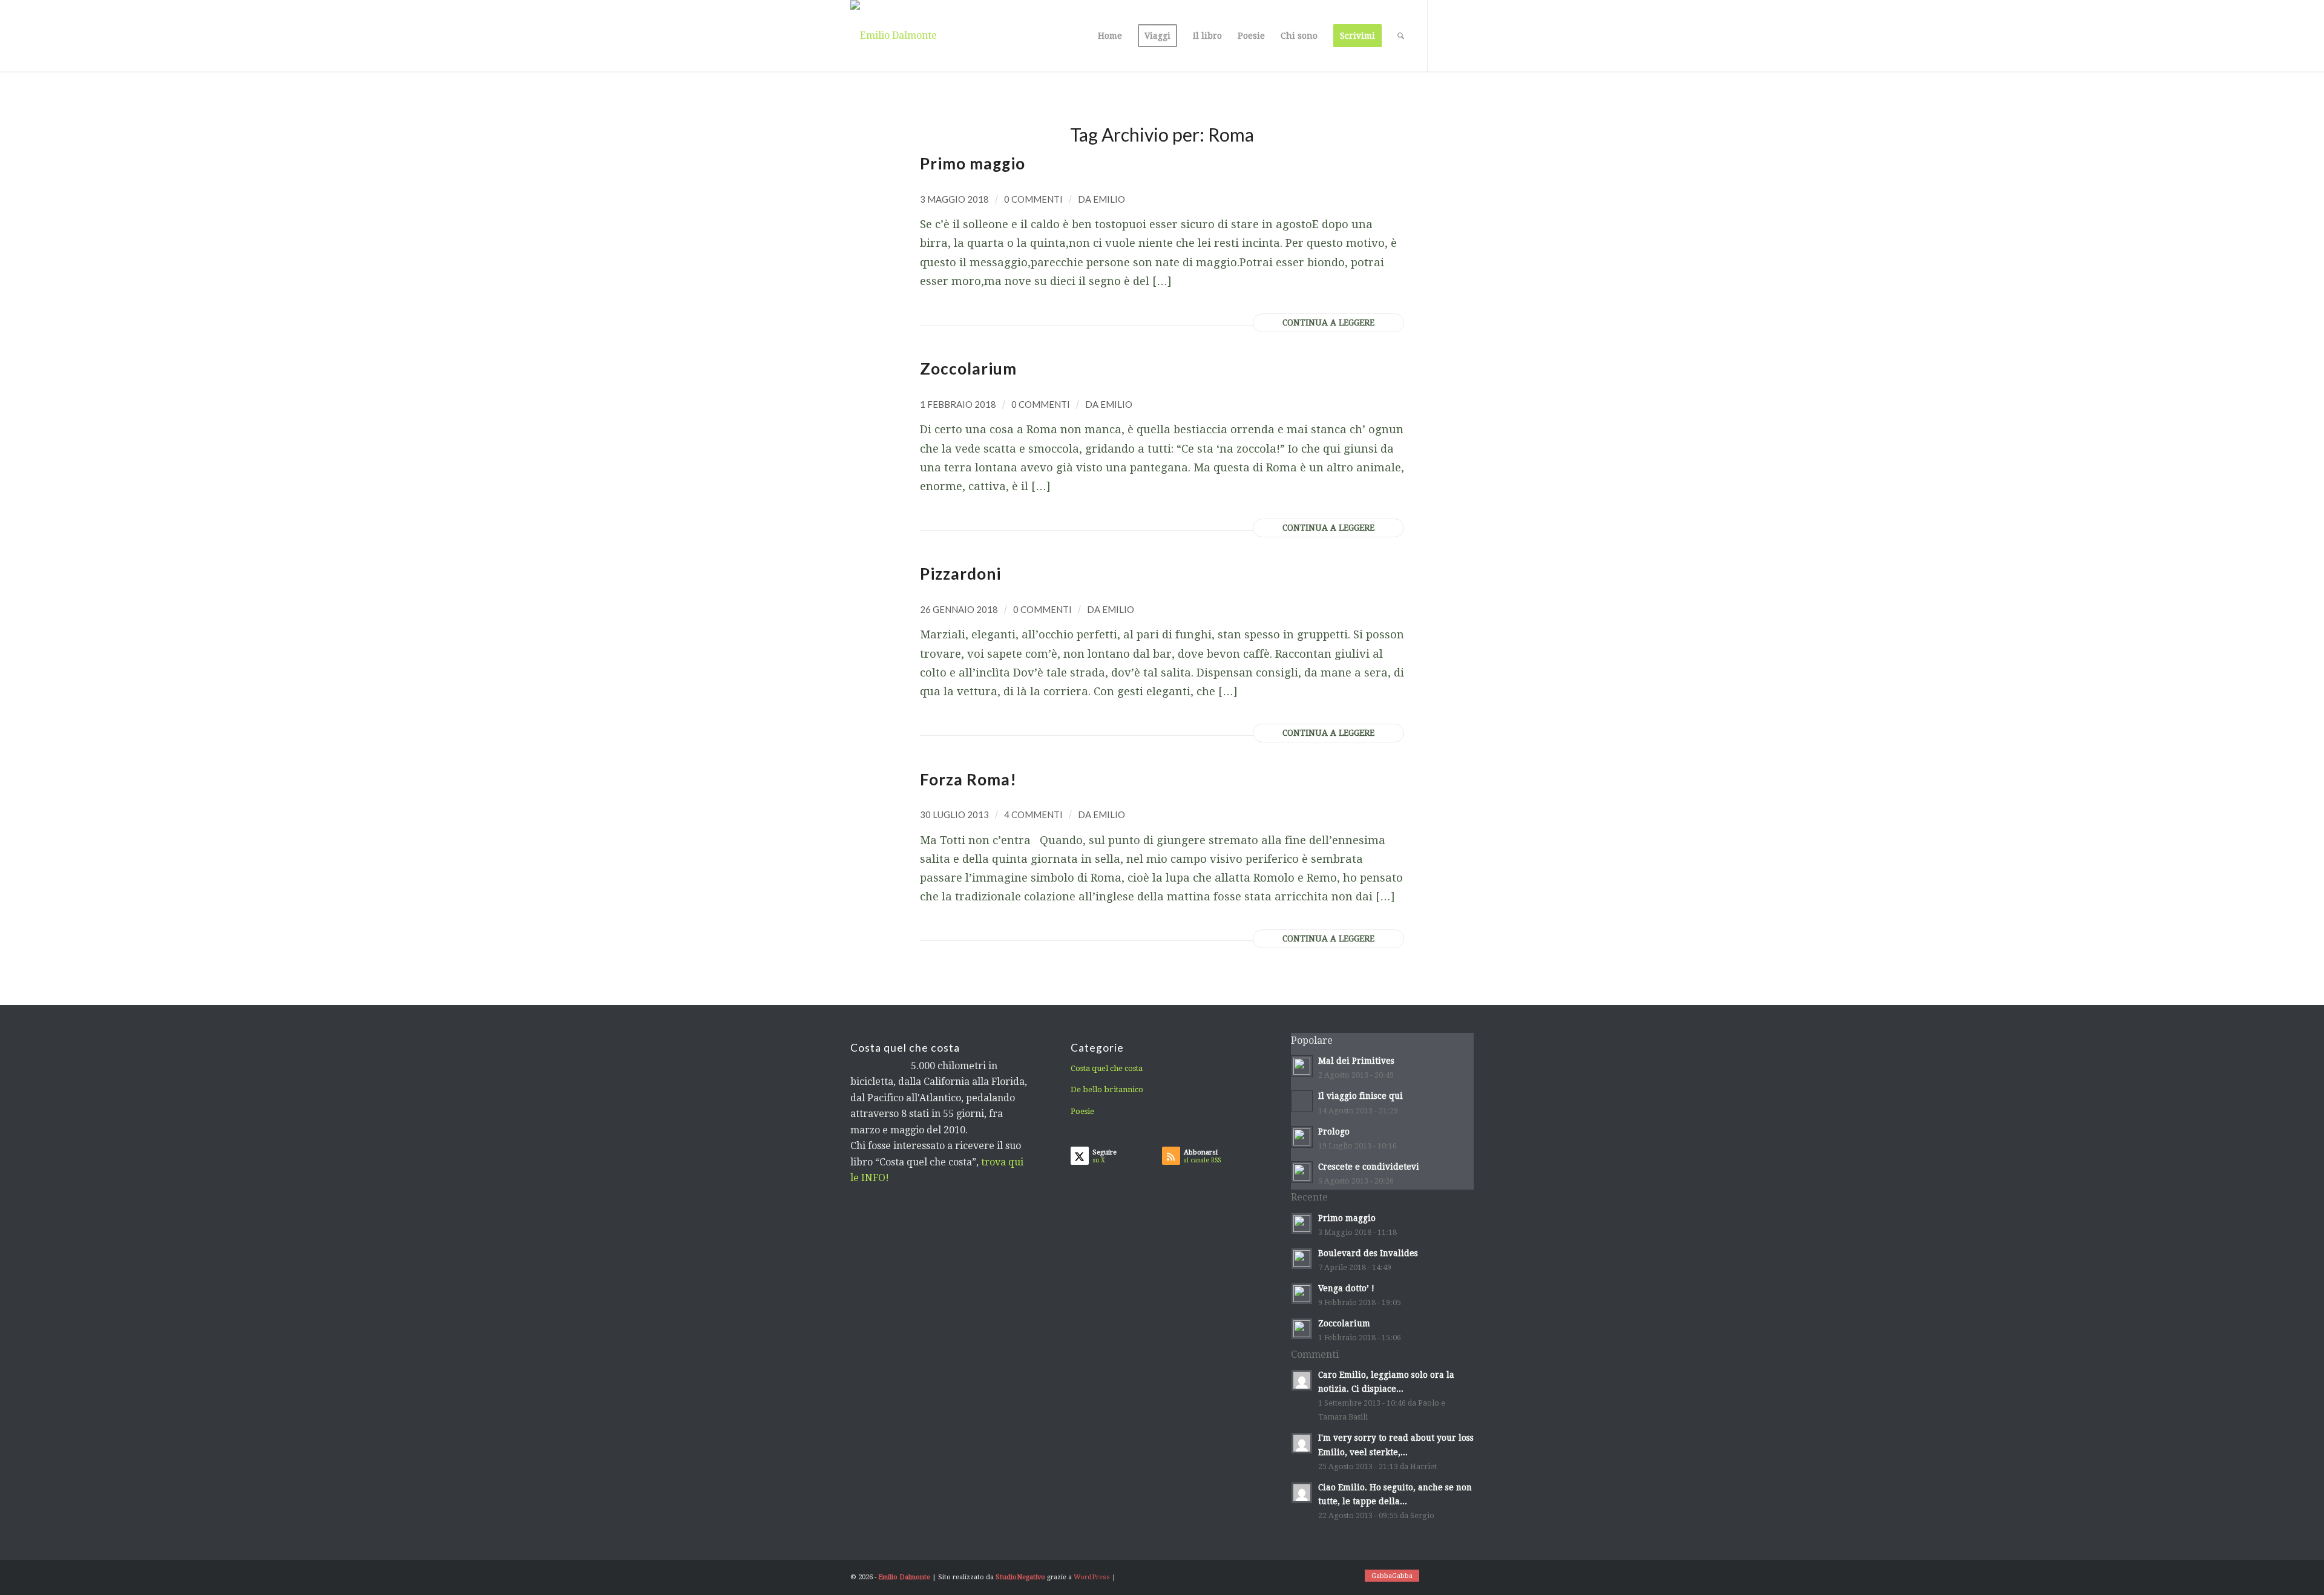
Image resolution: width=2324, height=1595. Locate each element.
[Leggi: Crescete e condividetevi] (1302, 1172)
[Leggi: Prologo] (1302, 1137)
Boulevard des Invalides (1368, 1253)
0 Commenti (1033, 199)
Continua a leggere (1328, 323)
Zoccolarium (968, 368)
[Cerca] (1401, 36)
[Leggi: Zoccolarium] (1302, 1329)
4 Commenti (1033, 814)
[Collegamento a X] (1446, 35)
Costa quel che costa (1107, 1068)
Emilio (1109, 199)
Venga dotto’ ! (1346, 1288)
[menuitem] (1110, 36)
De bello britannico (1107, 1089)
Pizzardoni (960, 574)
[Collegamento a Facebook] (1465, 35)
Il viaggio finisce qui (1361, 1096)
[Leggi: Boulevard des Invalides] (1302, 1259)
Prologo (1334, 1132)
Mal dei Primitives (1356, 1061)
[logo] (894, 36)
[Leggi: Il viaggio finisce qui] (1302, 1101)
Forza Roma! (968, 779)
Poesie (1082, 1111)
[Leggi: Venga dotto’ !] (1302, 1294)
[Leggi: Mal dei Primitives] (1302, 1066)
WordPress (1092, 1577)
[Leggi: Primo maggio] (1302, 1223)
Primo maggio (973, 163)
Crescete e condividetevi (1369, 1167)
